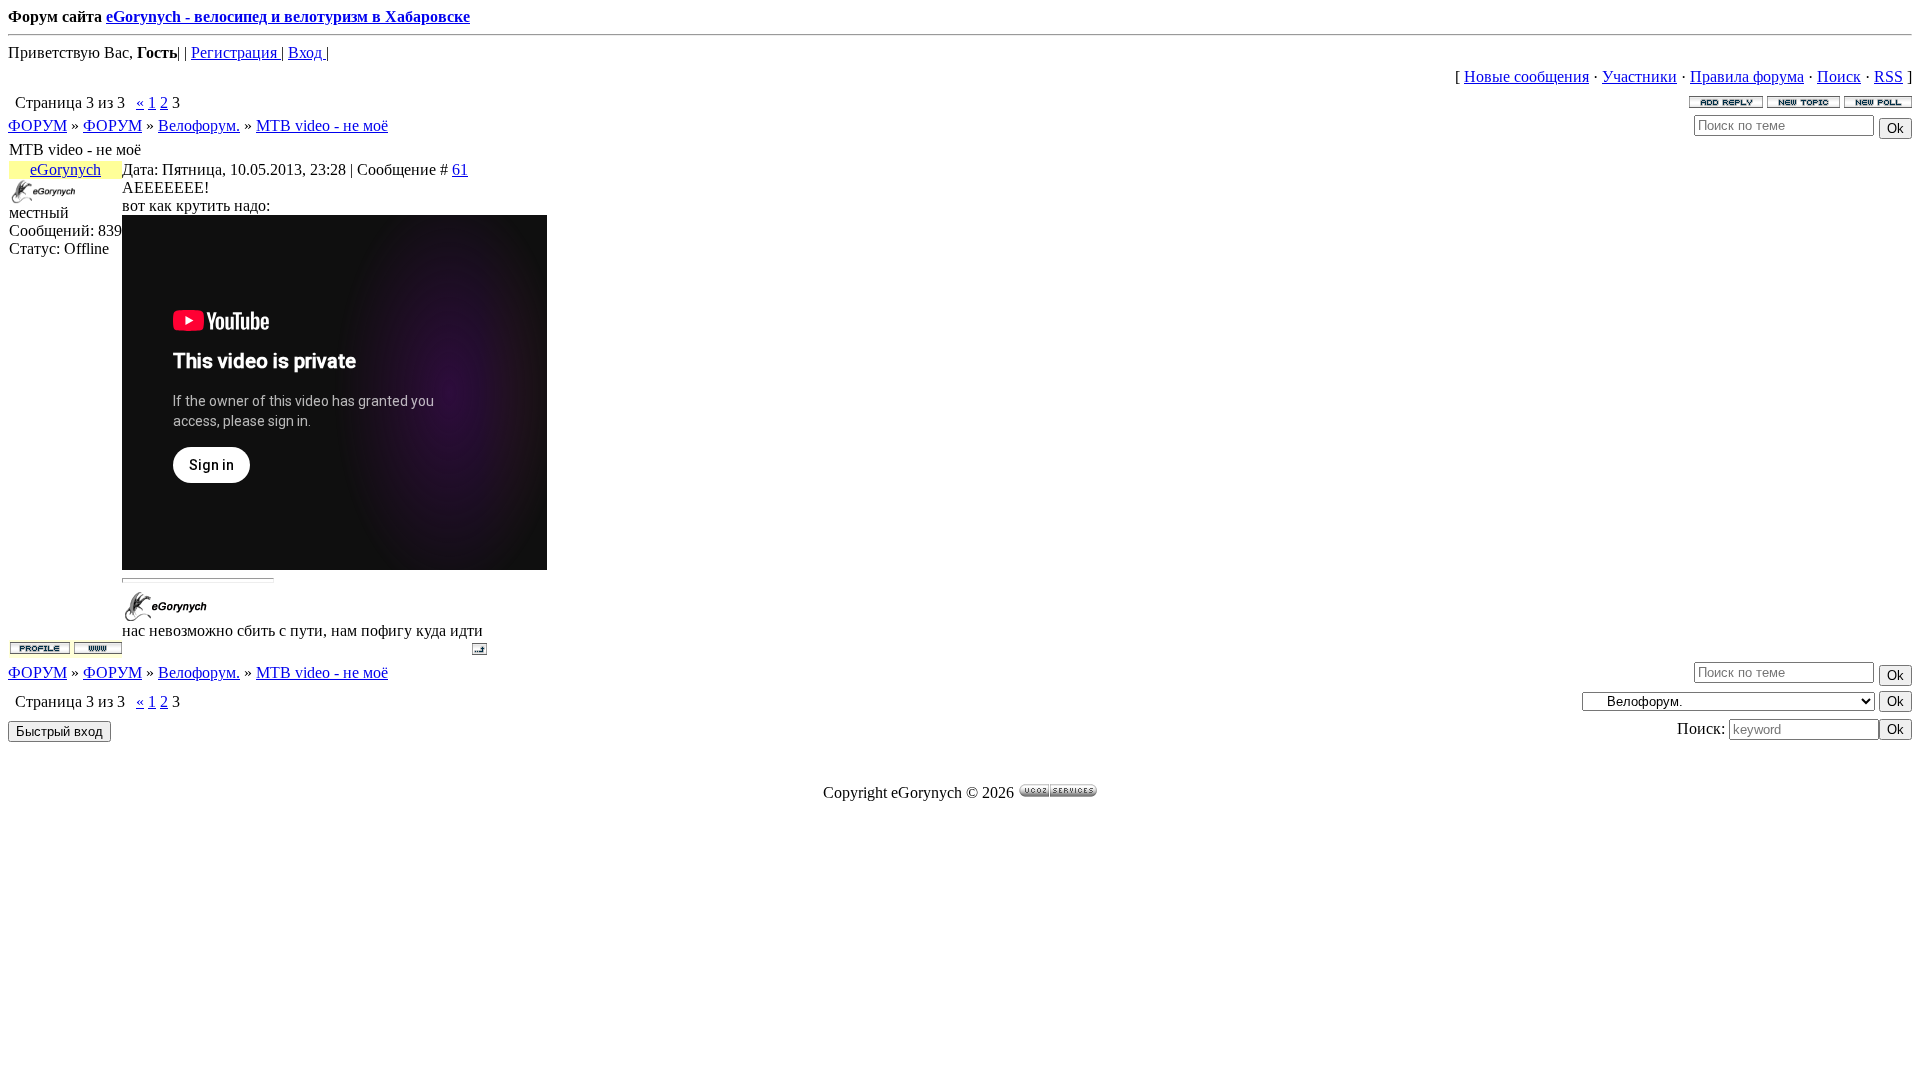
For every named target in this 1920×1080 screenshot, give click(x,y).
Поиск (1839, 76)
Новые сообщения (1526, 76)
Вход (307, 52)
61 (460, 169)
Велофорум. (199, 125)
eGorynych (65, 169)
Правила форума (1747, 76)
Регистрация (236, 52)
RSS (1888, 76)
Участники (1639, 76)
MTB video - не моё (322, 125)
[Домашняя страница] (98, 648)
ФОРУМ (37, 125)
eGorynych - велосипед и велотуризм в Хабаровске (288, 16)
